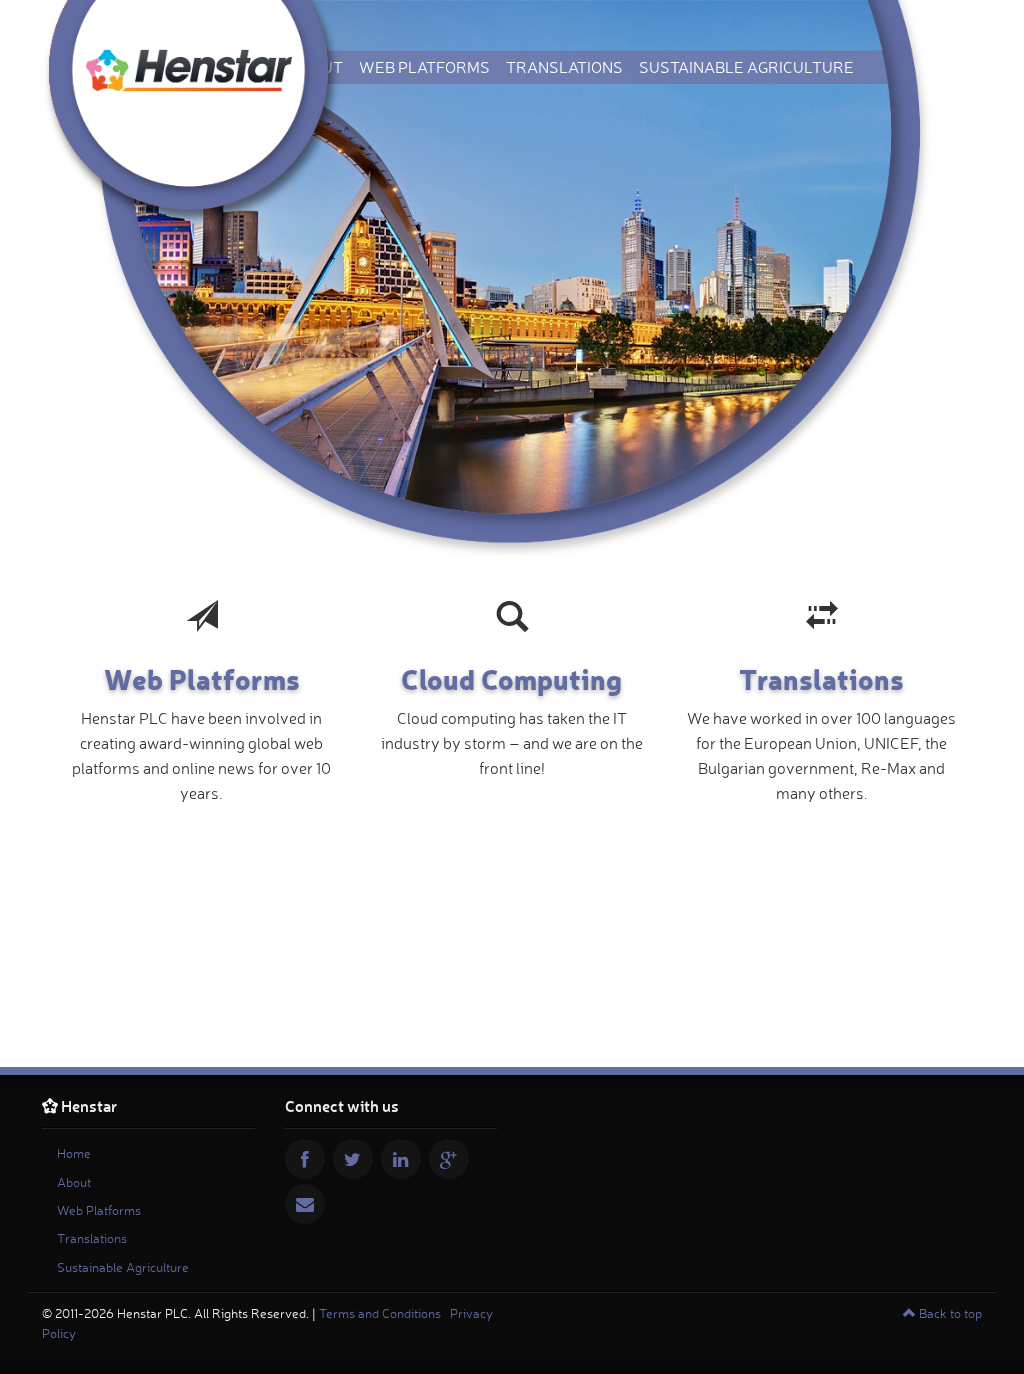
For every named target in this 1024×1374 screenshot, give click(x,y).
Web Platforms (424, 67)
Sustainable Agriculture (746, 67)
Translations (564, 67)
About (74, 1182)
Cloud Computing (511, 678)
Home (74, 1153)
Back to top (949, 1313)
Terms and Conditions (380, 1313)
